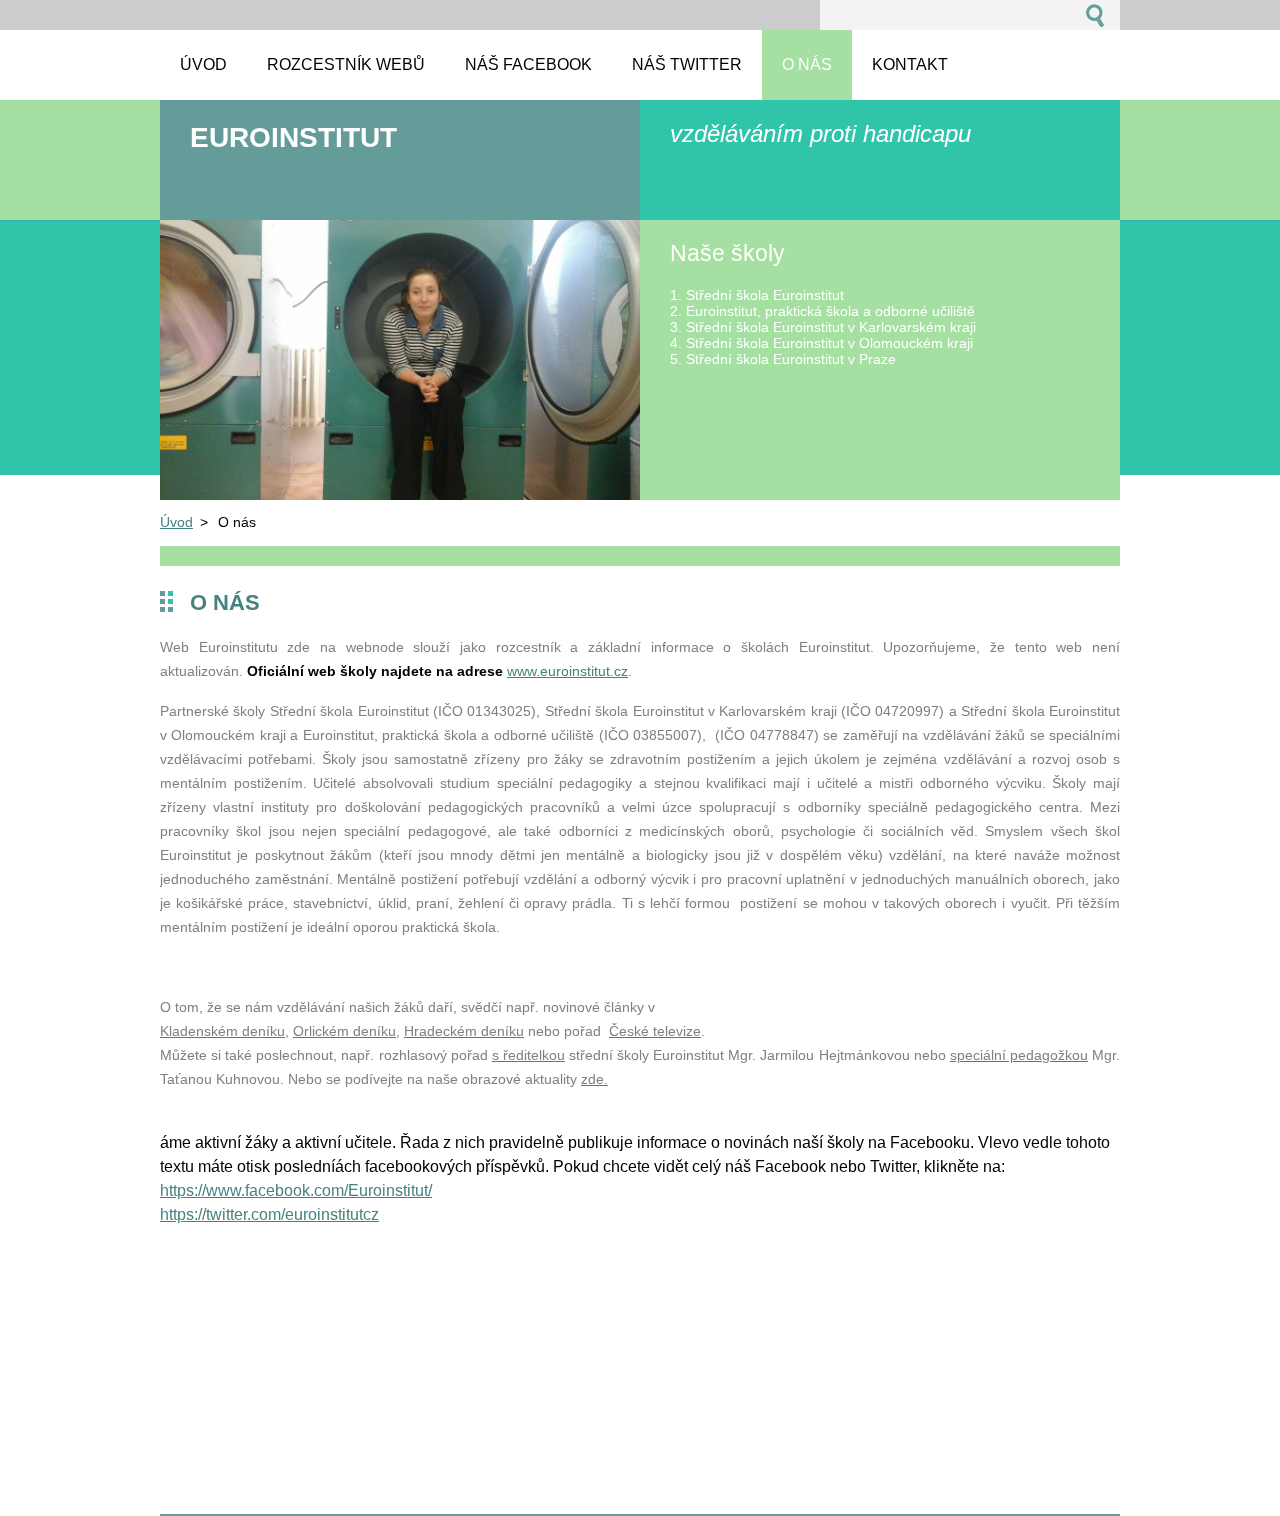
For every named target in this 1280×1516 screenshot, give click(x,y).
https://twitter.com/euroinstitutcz (269, 1214)
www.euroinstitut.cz (567, 671)
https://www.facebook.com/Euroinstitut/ (296, 1190)
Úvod (176, 522)
